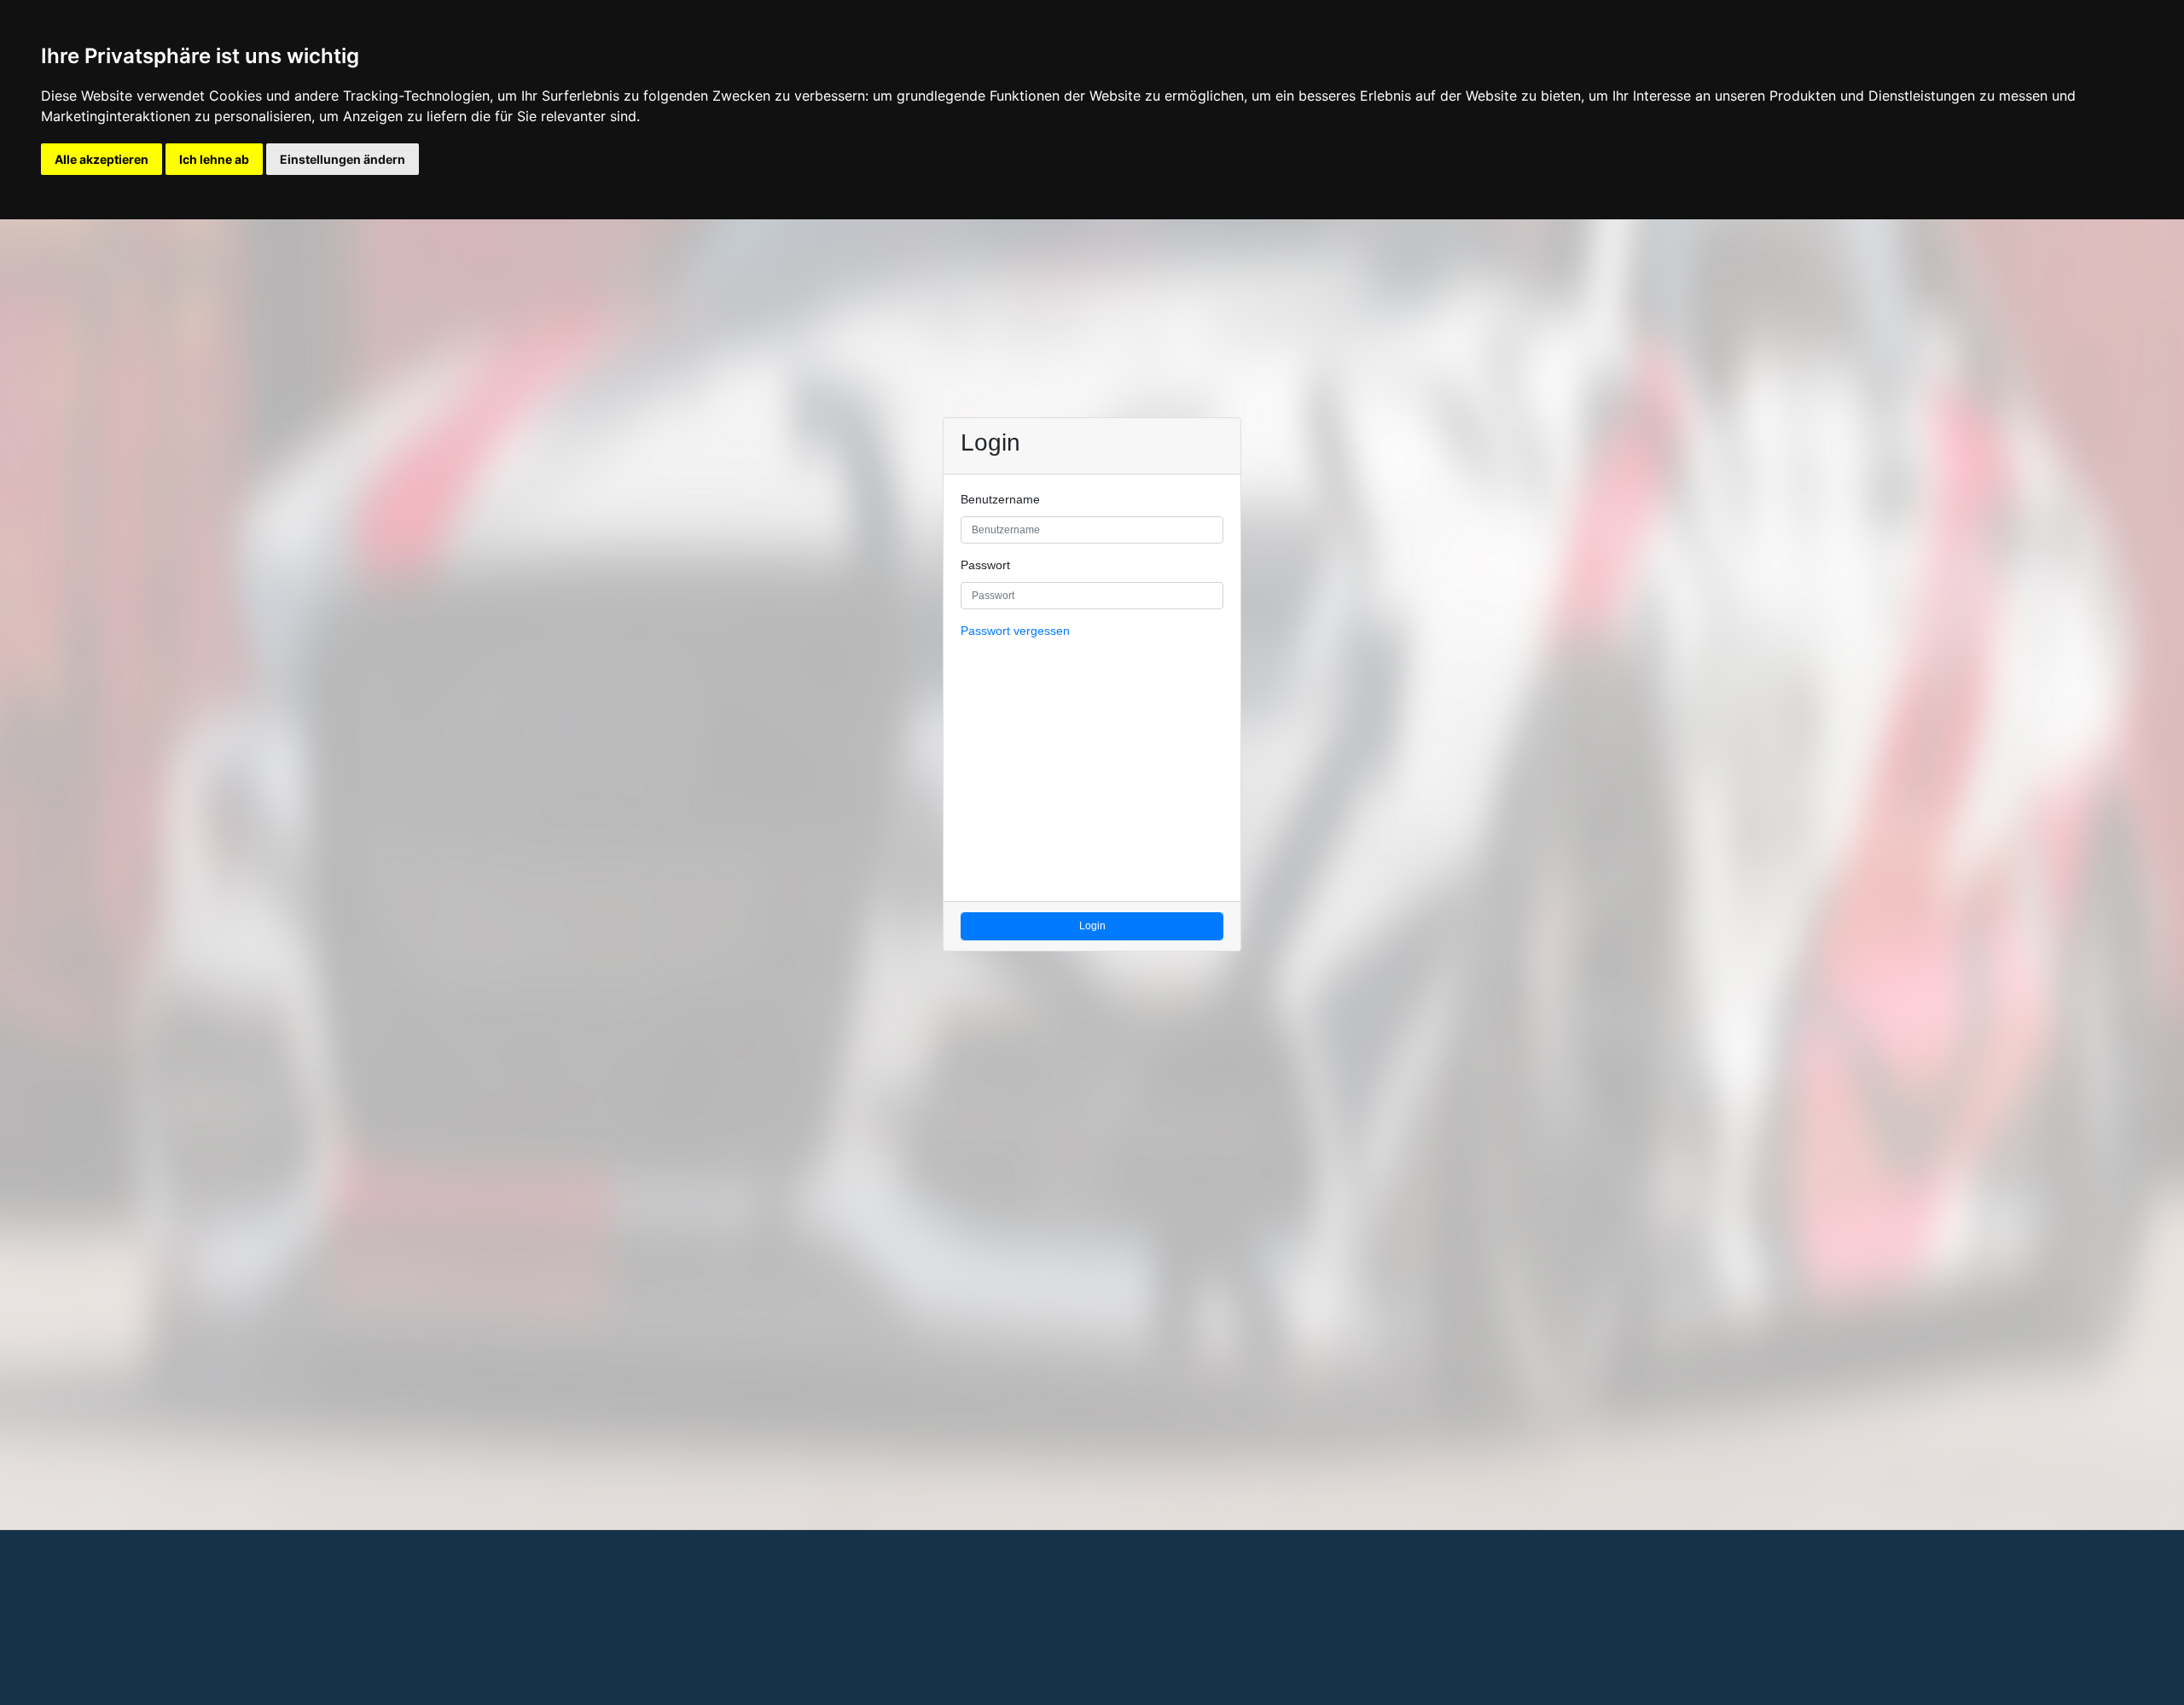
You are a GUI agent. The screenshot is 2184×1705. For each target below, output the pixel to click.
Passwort (985, 565)
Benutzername (1000, 500)
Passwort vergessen (1015, 631)
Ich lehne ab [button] (214, 159)
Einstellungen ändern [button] (343, 159)
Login (1092, 926)
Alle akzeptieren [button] (102, 159)
